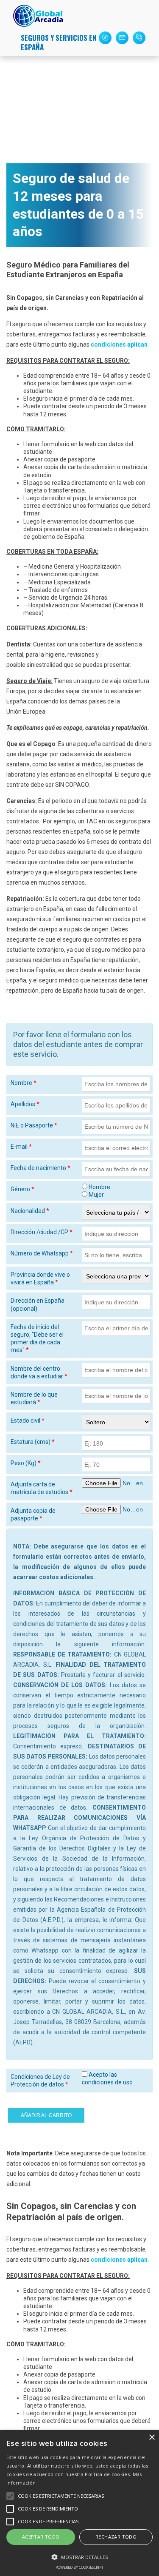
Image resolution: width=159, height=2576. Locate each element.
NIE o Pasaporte (34, 1125)
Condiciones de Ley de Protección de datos (40, 2081)
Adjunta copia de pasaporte (33, 1514)
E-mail (21, 1147)
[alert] (79, 2503)
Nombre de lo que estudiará (34, 1398)
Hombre (99, 1187)
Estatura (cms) (33, 1442)
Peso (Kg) (26, 1463)
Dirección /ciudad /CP (42, 1232)
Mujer (96, 1195)
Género (22, 1189)
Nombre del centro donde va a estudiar (39, 1372)
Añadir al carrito (46, 2115)
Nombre (24, 1083)
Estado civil (28, 1420)
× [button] (152, 2438)
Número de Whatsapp (42, 1253)
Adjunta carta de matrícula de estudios (42, 1488)
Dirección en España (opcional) (38, 1304)
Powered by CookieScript (79, 2567)
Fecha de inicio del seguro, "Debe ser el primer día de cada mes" (37, 1339)
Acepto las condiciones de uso (107, 2078)
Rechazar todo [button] (116, 2537)
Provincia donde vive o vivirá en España (40, 1278)
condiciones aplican (119, 344)
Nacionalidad (30, 1211)
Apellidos (25, 1104)
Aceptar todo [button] (41, 2537)
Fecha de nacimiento (40, 1168)
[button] (79, 2556)
